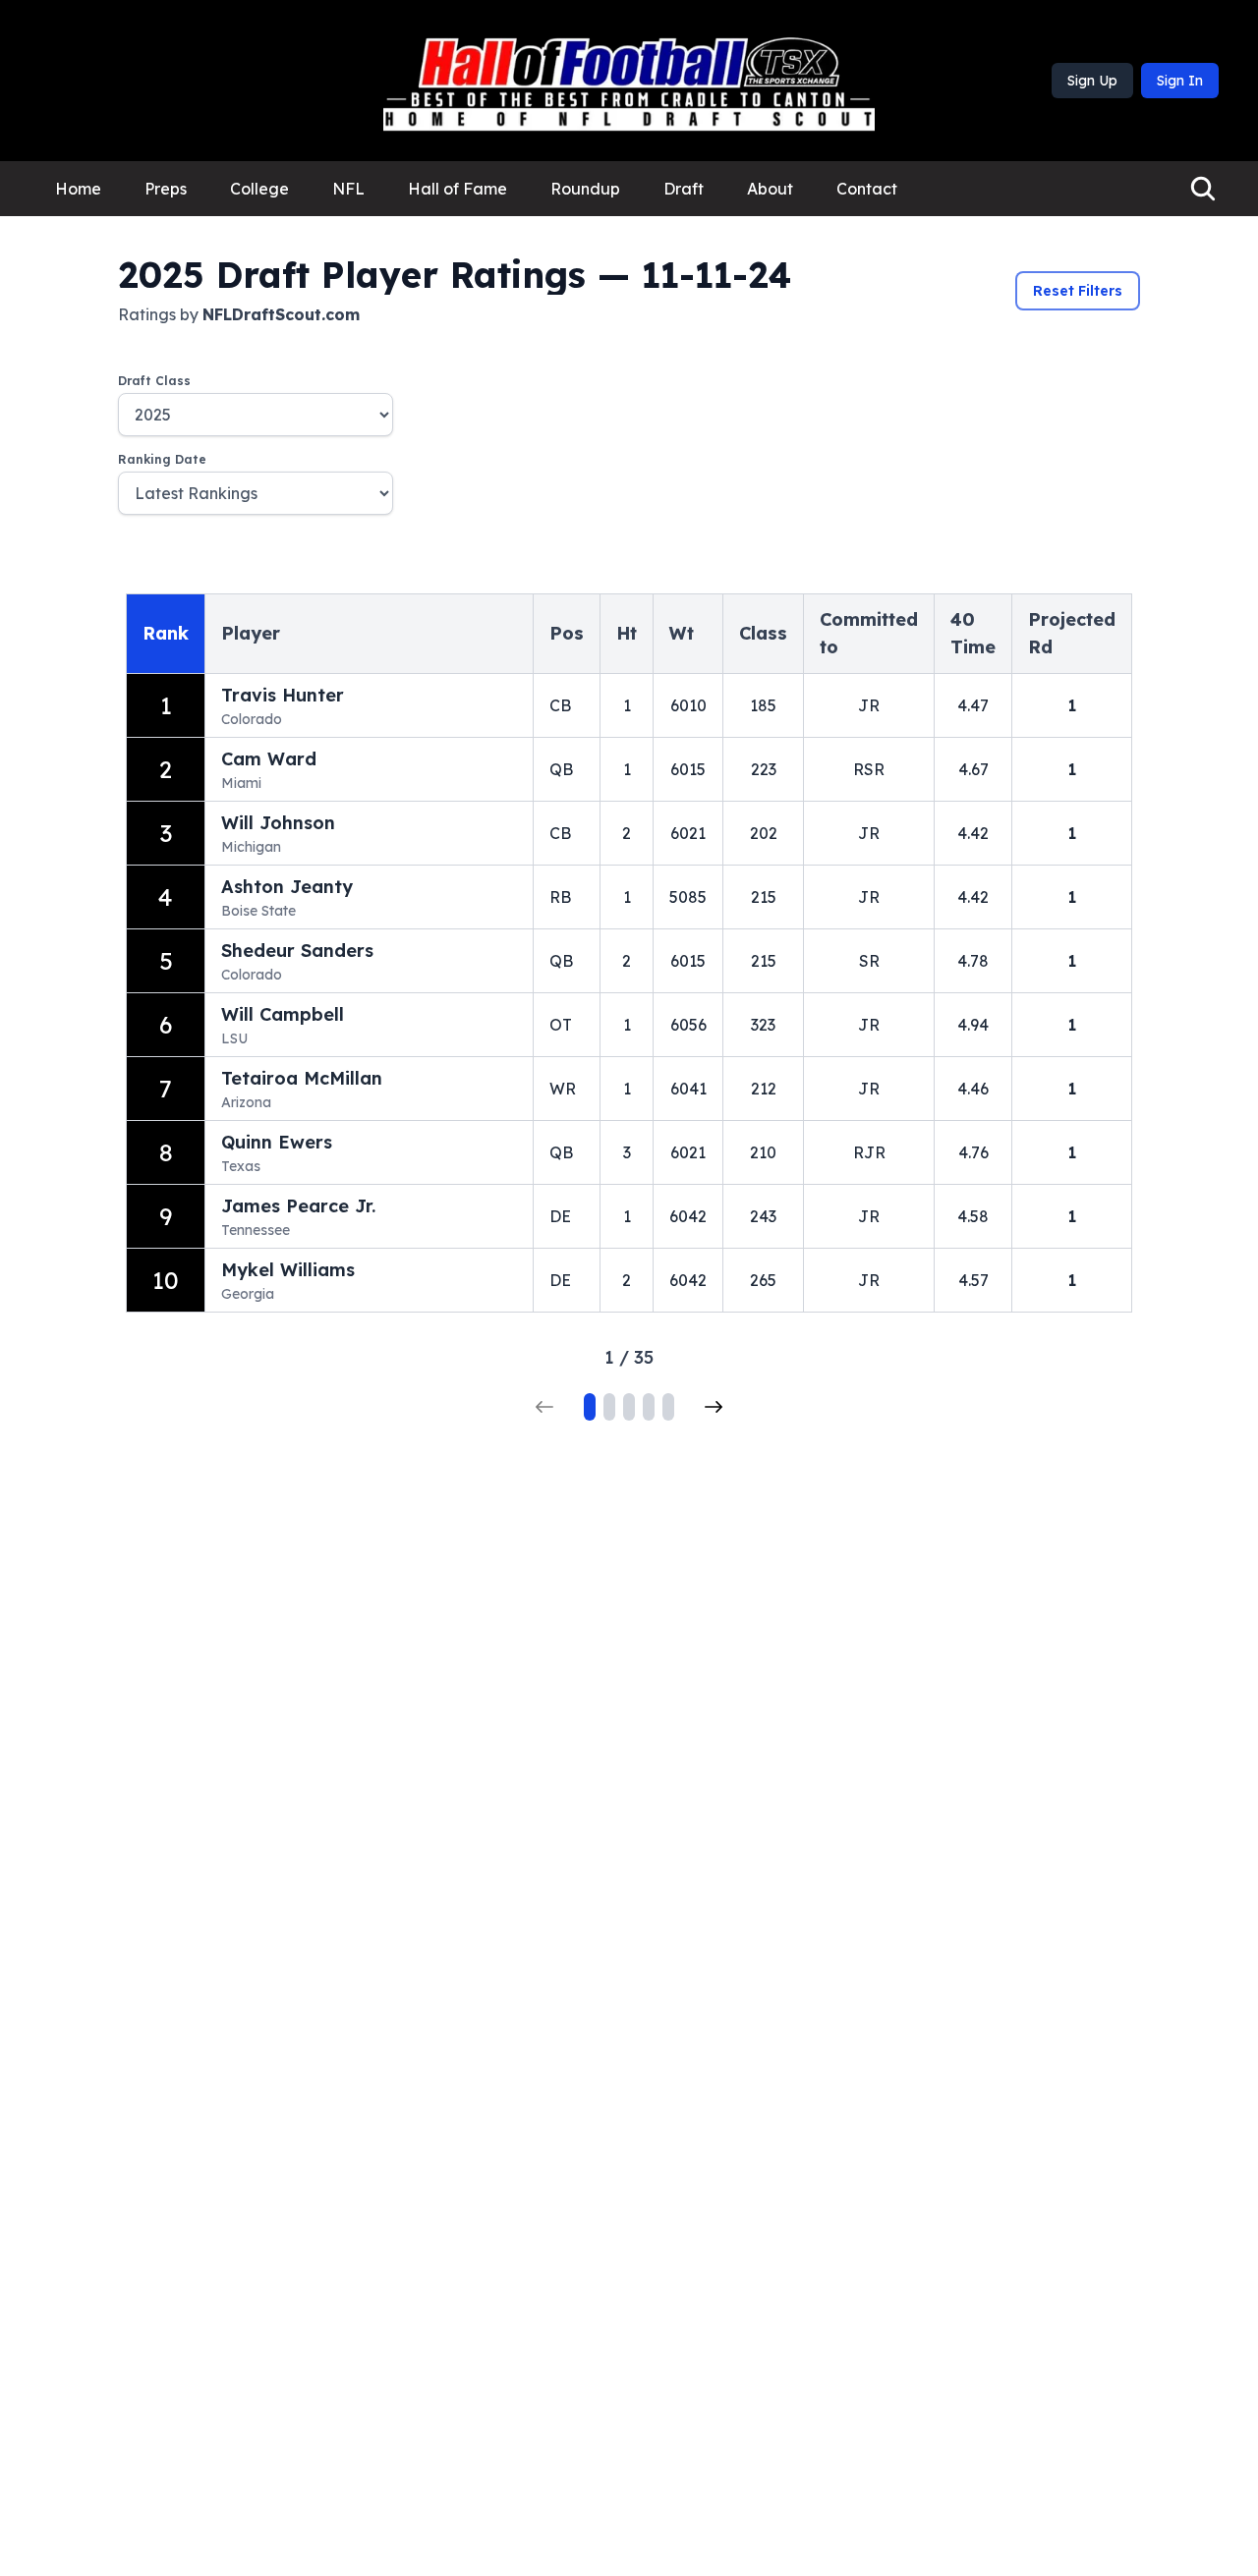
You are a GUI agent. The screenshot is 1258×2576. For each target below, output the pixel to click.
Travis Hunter (283, 695)
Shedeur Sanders (297, 951)
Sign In (1180, 81)
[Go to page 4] (649, 1407)
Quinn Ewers (277, 1142)
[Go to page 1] (590, 1407)
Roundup (585, 189)
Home (78, 189)
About (770, 189)
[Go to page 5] (668, 1407)
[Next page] (714, 1407)
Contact (867, 189)
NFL (348, 189)
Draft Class (154, 381)
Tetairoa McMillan (302, 1078)
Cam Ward (269, 759)
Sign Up (1092, 81)
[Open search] (1203, 189)
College (259, 189)
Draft (684, 189)
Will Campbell (283, 1014)
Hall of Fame (457, 189)
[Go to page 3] (629, 1407)
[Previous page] (544, 1407)
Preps (166, 189)
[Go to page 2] (609, 1407)
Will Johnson (278, 823)
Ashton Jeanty (287, 887)
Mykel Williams (288, 1270)
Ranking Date (162, 459)
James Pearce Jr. (298, 1206)
